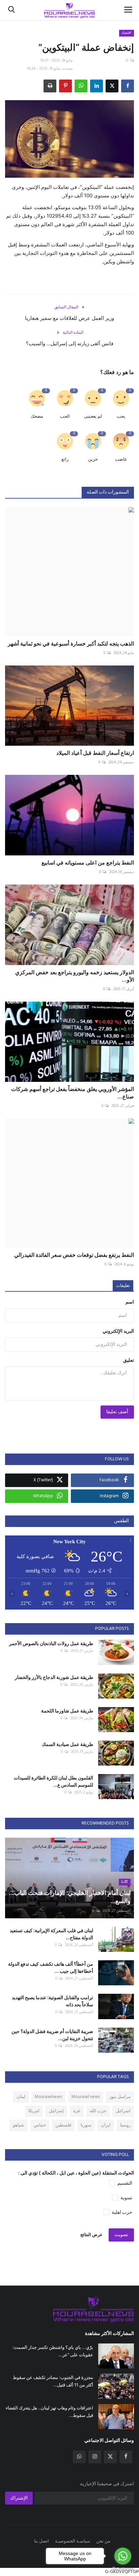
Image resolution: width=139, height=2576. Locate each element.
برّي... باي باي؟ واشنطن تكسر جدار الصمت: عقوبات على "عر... (53, 2351)
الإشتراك (19, 2498)
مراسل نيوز (120, 2097)
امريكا (34, 2111)
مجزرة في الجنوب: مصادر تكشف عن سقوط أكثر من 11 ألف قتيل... (53, 2381)
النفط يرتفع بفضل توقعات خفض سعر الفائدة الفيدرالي (74, 1255)
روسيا (125, 2125)
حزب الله (98, 2111)
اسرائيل (123, 2111)
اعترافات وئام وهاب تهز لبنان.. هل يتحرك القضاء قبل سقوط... (49, 2411)
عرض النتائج (91, 2235)
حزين (93, 460)
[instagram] (95, 2457)
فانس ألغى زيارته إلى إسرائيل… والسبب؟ (70, 343)
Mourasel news (86, 2097)
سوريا (86, 2125)
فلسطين (63, 2125)
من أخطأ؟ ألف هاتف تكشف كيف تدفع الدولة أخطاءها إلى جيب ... (51, 1967)
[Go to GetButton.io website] (123, 2569)
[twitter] (110, 2457)
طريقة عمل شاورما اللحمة (67, 1711)
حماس (40, 2125)
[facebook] (126, 2457)
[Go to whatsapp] (123, 2556)
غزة (77, 2111)
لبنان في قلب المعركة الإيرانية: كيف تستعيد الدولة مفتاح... (51, 1934)
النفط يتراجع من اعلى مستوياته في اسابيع (88, 863)
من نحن (103, 2541)
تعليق (129, 1361)
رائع (65, 460)
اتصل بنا (41, 2541)
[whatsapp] (79, 2457)
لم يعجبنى (93, 417)
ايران (106, 2125)
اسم (130, 1302)
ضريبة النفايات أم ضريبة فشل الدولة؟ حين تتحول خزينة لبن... (52, 2035)
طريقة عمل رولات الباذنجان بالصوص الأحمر (51, 1643)
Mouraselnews (48, 2097)
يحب (121, 417)
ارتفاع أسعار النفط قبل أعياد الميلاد (95, 753)
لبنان (21, 2097)
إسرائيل (56, 2111)
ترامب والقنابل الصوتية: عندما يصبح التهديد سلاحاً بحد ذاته (52, 2001)
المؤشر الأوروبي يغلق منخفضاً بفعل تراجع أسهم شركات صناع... (73, 1093)
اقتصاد (126, 33)
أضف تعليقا (117, 1412)
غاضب (121, 460)
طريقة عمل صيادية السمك (67, 1744)
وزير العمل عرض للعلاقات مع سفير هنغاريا (69, 318)
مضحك (37, 417)
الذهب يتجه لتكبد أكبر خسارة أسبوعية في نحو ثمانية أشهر (71, 643)
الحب (65, 417)
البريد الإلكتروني (118, 1331)
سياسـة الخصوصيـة (73, 2541)
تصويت (121, 2235)
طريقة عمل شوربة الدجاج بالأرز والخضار (54, 1677)
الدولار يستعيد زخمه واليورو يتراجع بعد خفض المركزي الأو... (75, 976)
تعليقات (123, 1286)
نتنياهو (19, 2125)
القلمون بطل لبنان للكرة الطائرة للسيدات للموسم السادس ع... (53, 1781)
